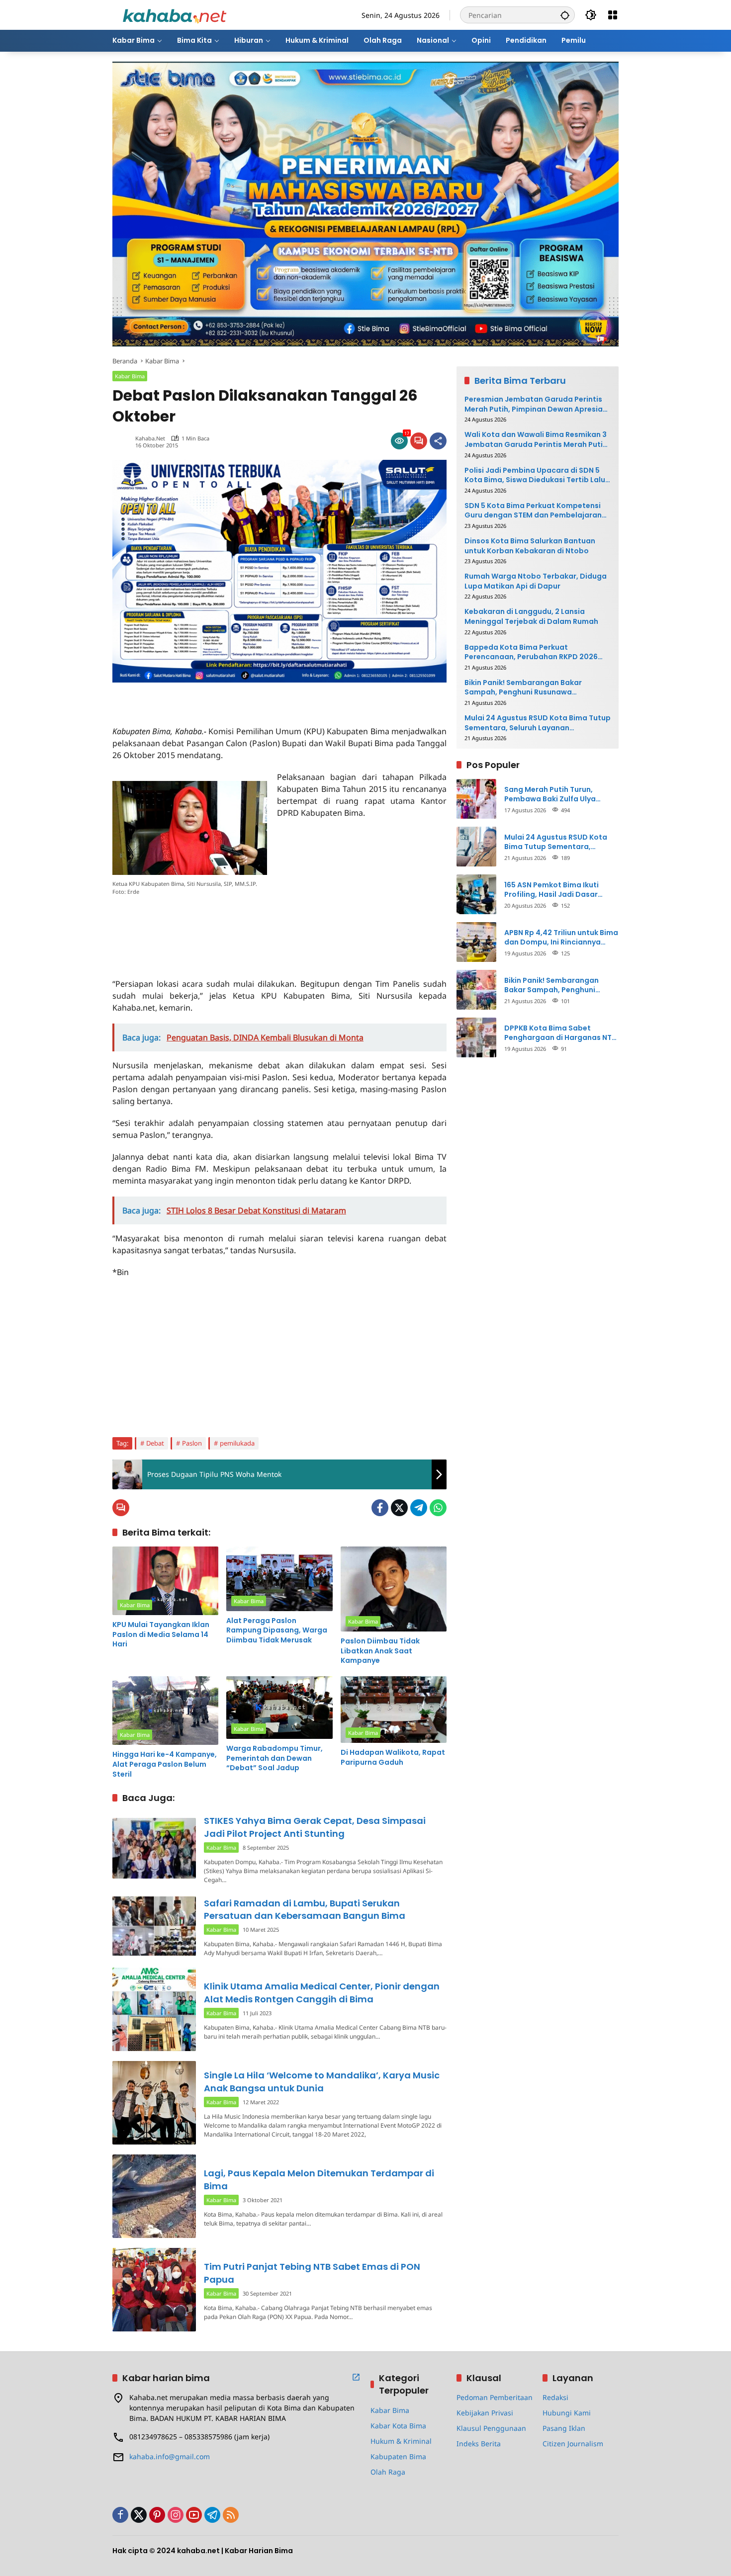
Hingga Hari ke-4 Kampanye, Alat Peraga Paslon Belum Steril (165, 1764)
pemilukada (237, 1443)
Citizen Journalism (573, 2444)
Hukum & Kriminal (401, 2441)
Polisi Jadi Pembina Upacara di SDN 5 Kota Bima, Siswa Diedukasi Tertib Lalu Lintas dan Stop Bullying (535, 475)
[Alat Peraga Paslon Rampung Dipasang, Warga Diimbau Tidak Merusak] (279, 1579)
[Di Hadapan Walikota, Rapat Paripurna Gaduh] (394, 1710)
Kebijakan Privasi (485, 2413)
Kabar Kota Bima (398, 2426)
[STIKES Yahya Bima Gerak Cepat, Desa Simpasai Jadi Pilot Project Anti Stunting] (154, 1848)
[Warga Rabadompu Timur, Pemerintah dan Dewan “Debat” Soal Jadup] (279, 1708)
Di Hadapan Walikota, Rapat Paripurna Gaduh (393, 1758)
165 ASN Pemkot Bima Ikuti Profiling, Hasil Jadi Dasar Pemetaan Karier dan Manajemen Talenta (551, 890)
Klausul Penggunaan (491, 2428)
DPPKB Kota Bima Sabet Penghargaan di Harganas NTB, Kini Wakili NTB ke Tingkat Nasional (561, 1033)
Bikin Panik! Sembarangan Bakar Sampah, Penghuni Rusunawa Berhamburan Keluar (523, 687)
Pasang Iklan (564, 2428)
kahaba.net (150, 438)
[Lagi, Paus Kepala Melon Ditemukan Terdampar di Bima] (154, 2196)
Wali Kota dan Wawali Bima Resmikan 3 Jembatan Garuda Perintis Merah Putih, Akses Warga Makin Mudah (537, 440)
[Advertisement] (229, 697)
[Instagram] (176, 2515)
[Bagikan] (438, 441)
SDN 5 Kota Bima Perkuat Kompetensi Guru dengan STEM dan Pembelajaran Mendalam (533, 510)
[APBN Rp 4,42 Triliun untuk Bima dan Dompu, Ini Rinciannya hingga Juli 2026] (476, 942)
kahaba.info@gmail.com (170, 2456)
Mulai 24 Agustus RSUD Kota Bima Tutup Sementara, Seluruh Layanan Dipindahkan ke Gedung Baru (538, 723)
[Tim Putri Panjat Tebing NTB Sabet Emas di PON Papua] (154, 2290)
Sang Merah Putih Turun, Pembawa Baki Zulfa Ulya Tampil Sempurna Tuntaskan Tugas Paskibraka (557, 794)
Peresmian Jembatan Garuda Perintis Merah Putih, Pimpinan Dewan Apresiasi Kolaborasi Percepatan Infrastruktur (537, 404)
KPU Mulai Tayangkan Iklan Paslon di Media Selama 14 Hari (161, 1634)
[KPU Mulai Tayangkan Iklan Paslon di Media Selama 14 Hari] (165, 1581)
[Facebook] (380, 1508)
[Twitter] (399, 1508)
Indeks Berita (479, 2444)
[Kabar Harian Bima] (175, 14)
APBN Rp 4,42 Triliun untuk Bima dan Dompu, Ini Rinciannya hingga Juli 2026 (561, 937)
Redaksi (555, 2397)
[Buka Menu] (613, 15)
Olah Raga (388, 2472)
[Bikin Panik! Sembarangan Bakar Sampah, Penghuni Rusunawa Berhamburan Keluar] (476, 990)
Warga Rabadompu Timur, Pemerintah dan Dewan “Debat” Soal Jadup (274, 1758)
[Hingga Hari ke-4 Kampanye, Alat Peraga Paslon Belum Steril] (165, 1711)
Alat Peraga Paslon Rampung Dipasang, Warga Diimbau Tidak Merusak (277, 1631)
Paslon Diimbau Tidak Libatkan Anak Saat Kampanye (380, 1651)
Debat (155, 1443)
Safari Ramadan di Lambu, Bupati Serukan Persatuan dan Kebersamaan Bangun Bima (305, 1909)
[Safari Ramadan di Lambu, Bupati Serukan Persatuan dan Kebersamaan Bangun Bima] (154, 1926)
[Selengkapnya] (356, 2377)
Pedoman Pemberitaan (495, 2397)
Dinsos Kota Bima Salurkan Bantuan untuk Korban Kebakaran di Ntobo (530, 546)
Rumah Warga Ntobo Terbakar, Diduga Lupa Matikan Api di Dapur (536, 581)
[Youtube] (194, 2515)
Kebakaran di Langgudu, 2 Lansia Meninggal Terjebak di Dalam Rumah (531, 617)
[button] (565, 15)
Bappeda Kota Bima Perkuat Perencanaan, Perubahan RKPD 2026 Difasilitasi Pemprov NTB (531, 652)
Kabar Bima (130, 376)
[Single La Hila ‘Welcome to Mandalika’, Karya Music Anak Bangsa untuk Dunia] (154, 2103)
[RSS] (231, 2515)
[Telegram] (419, 1508)
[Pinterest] (157, 2515)
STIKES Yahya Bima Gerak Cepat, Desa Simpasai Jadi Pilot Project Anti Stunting (315, 1827)
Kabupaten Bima (398, 2456)
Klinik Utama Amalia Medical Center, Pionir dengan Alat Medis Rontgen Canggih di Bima (322, 1992)
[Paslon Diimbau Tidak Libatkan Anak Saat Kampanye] (394, 1589)
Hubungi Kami (567, 2413)
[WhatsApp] (438, 1508)
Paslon (192, 1443)
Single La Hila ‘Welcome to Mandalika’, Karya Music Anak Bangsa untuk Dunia (322, 2081)
